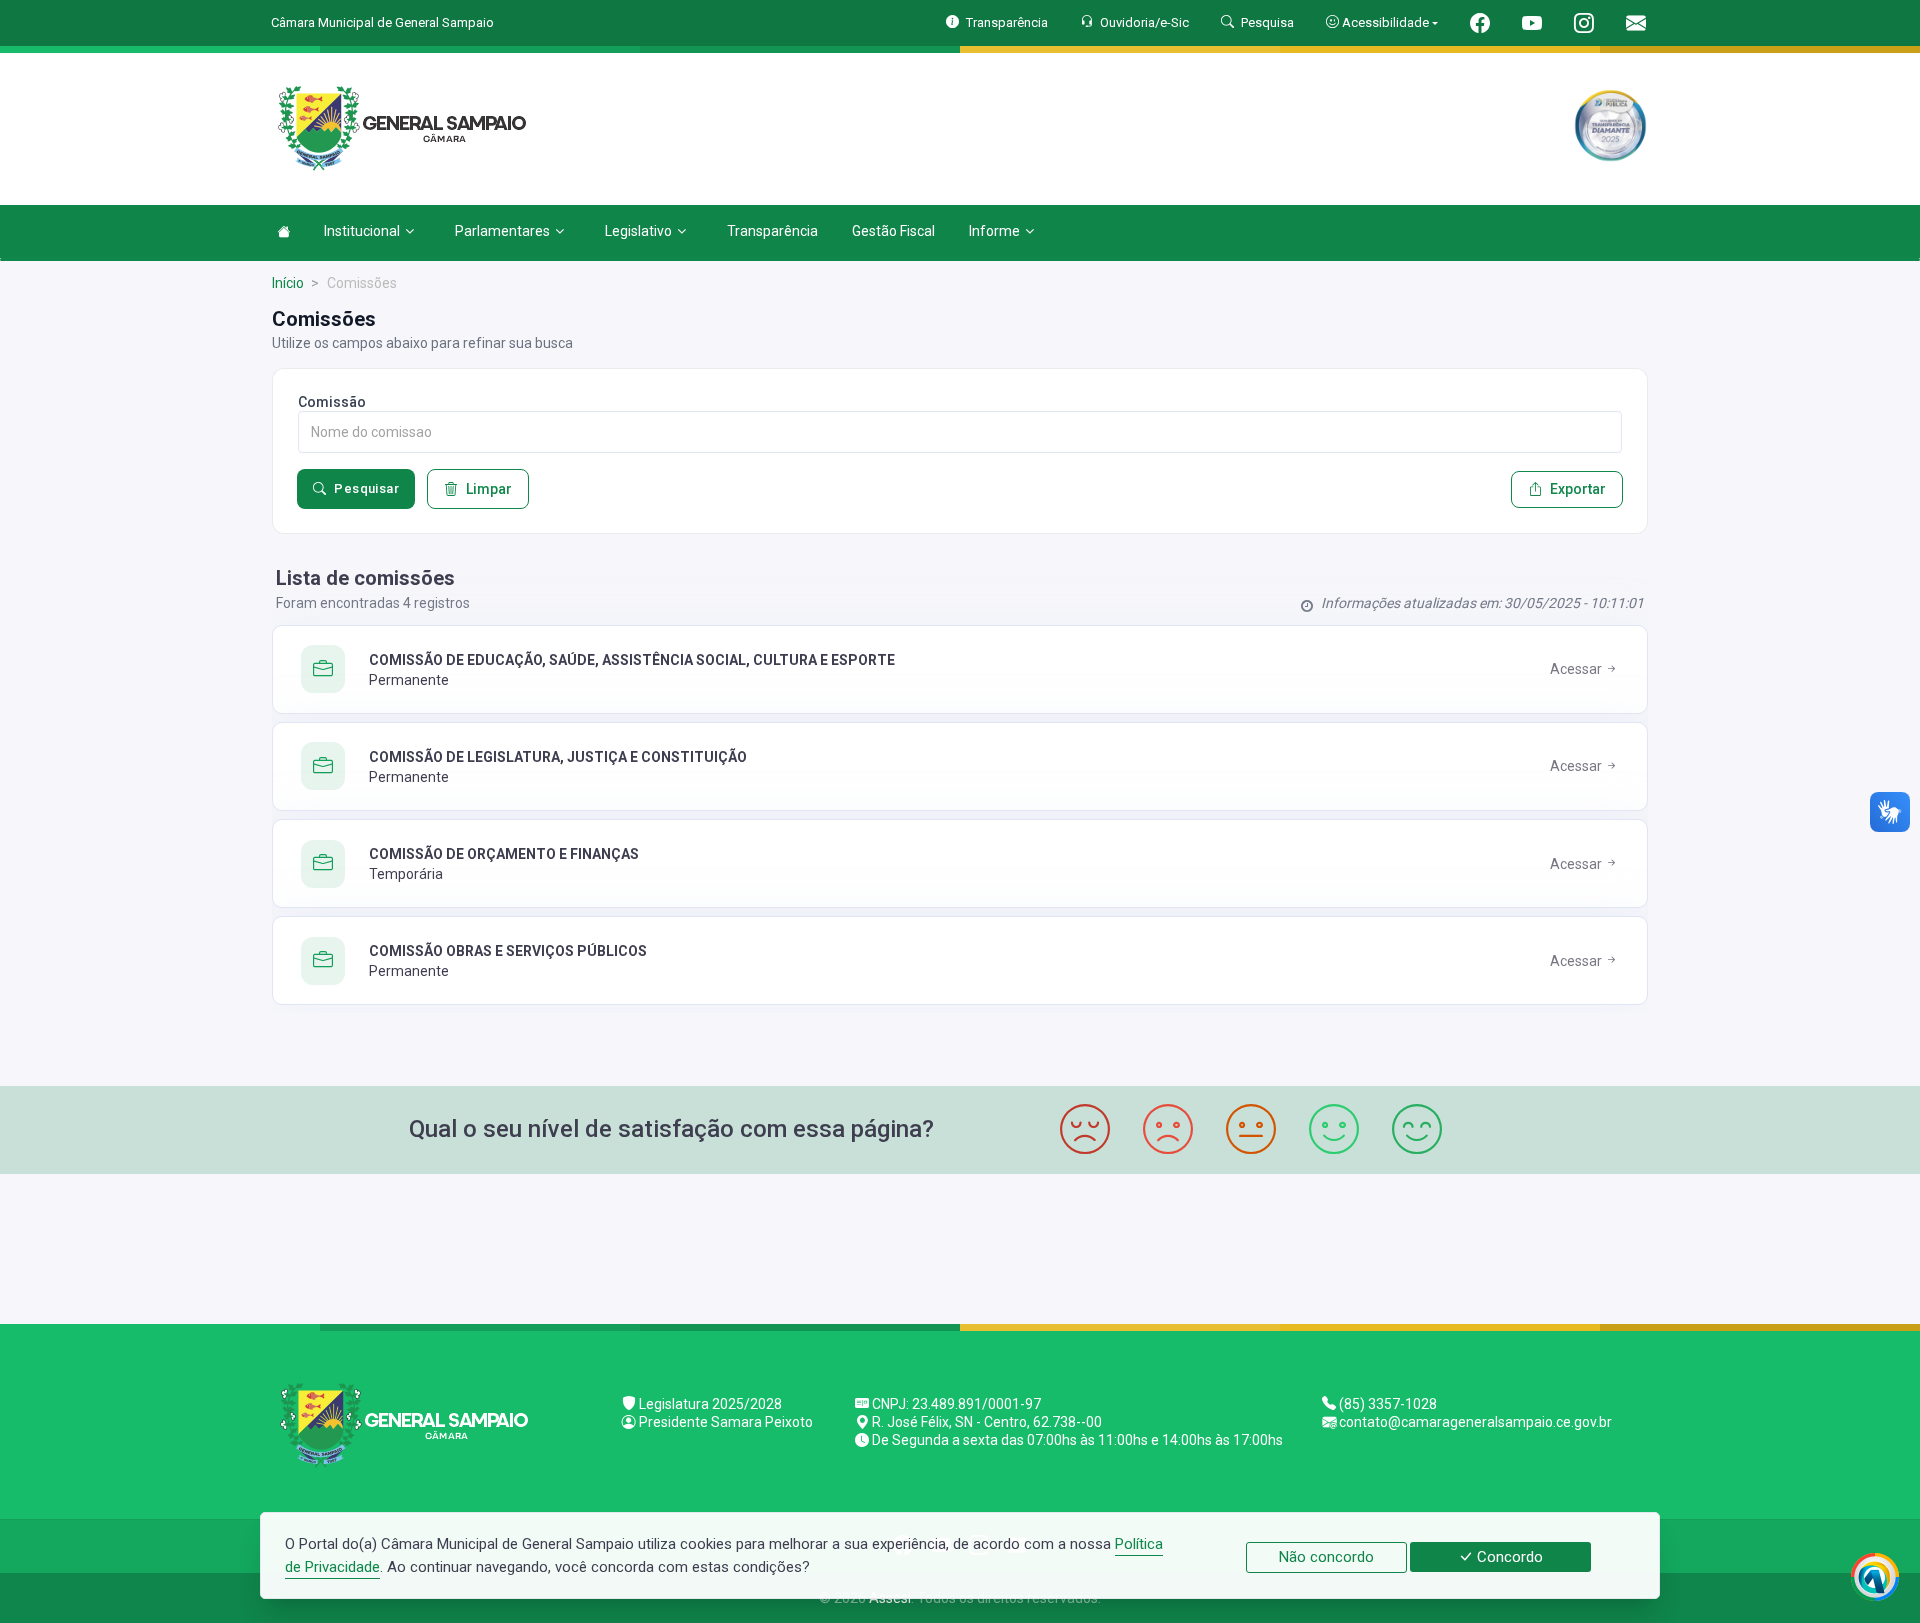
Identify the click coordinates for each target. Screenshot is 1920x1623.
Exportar (1578, 489)
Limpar (489, 489)
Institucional (362, 231)
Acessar (1577, 669)
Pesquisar (366, 488)
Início (288, 283)
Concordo (1508, 1557)
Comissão (332, 402)
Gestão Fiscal (893, 231)
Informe (994, 231)
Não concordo (1326, 1557)
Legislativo (638, 231)
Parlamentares (502, 231)
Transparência (772, 231)
